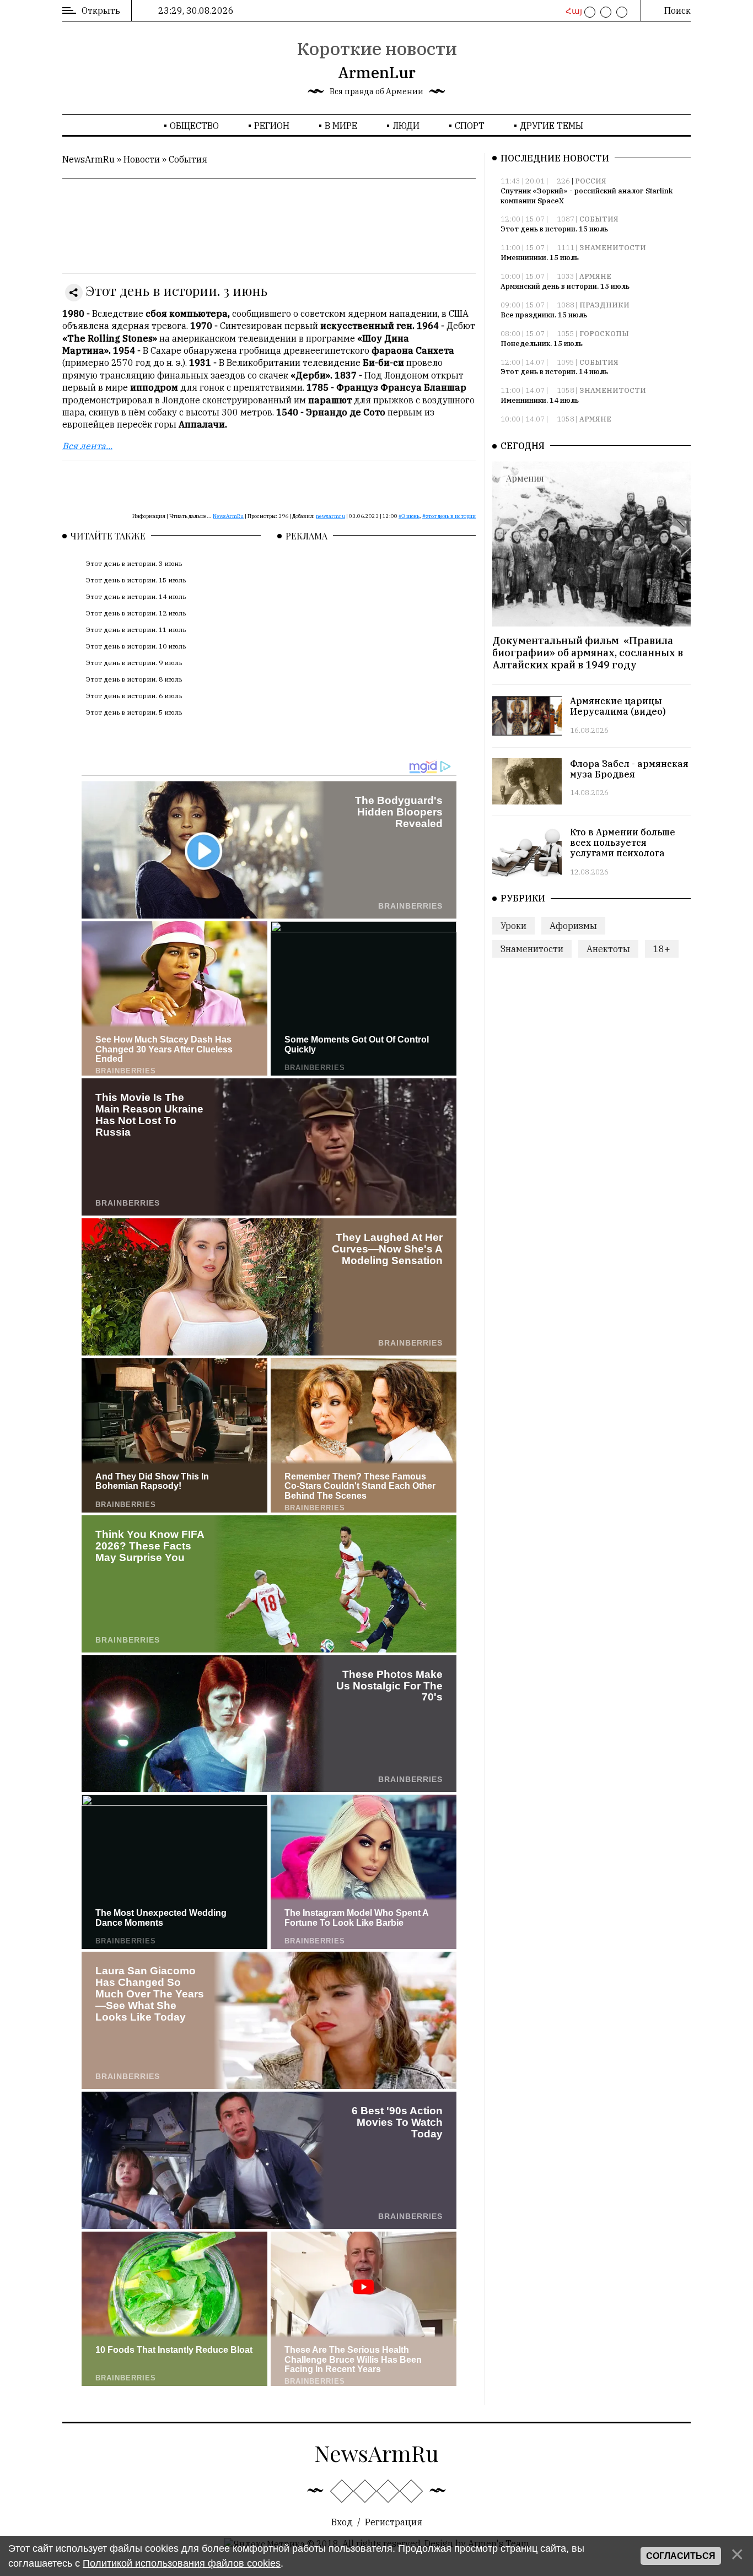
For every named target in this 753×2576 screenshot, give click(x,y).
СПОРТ (470, 126)
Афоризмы (573, 925)
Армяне (595, 276)
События (188, 159)
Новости (142, 159)
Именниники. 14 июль (540, 400)
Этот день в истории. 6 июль (134, 696)
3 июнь (411, 516)
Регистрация (394, 2522)
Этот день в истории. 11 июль (136, 630)
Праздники (604, 305)
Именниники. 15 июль (540, 258)
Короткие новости (377, 48)
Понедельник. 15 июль (542, 344)
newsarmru (330, 516)
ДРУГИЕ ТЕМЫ (552, 126)
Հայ (572, 11)
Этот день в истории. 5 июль (134, 712)
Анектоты (608, 949)
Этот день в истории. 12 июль (136, 613)
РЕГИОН (272, 126)
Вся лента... (87, 446)
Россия (591, 181)
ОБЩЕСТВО (194, 126)
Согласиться (681, 2556)
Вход (342, 2522)
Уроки (513, 925)
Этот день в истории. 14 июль (136, 596)
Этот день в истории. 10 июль (136, 646)
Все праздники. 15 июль (544, 315)
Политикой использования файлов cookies (182, 2563)
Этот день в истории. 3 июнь (134, 563)
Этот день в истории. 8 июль (134, 679)
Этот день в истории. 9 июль (134, 663)
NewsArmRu (88, 159)
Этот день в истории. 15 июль (136, 580)
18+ (662, 949)
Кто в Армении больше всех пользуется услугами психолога (623, 843)
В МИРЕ (341, 126)
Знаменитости (613, 248)
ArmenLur (377, 72)
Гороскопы (604, 334)
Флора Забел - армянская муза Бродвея (629, 768)
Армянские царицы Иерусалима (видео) (618, 706)
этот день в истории (451, 516)
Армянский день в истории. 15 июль (565, 286)
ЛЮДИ (406, 126)
